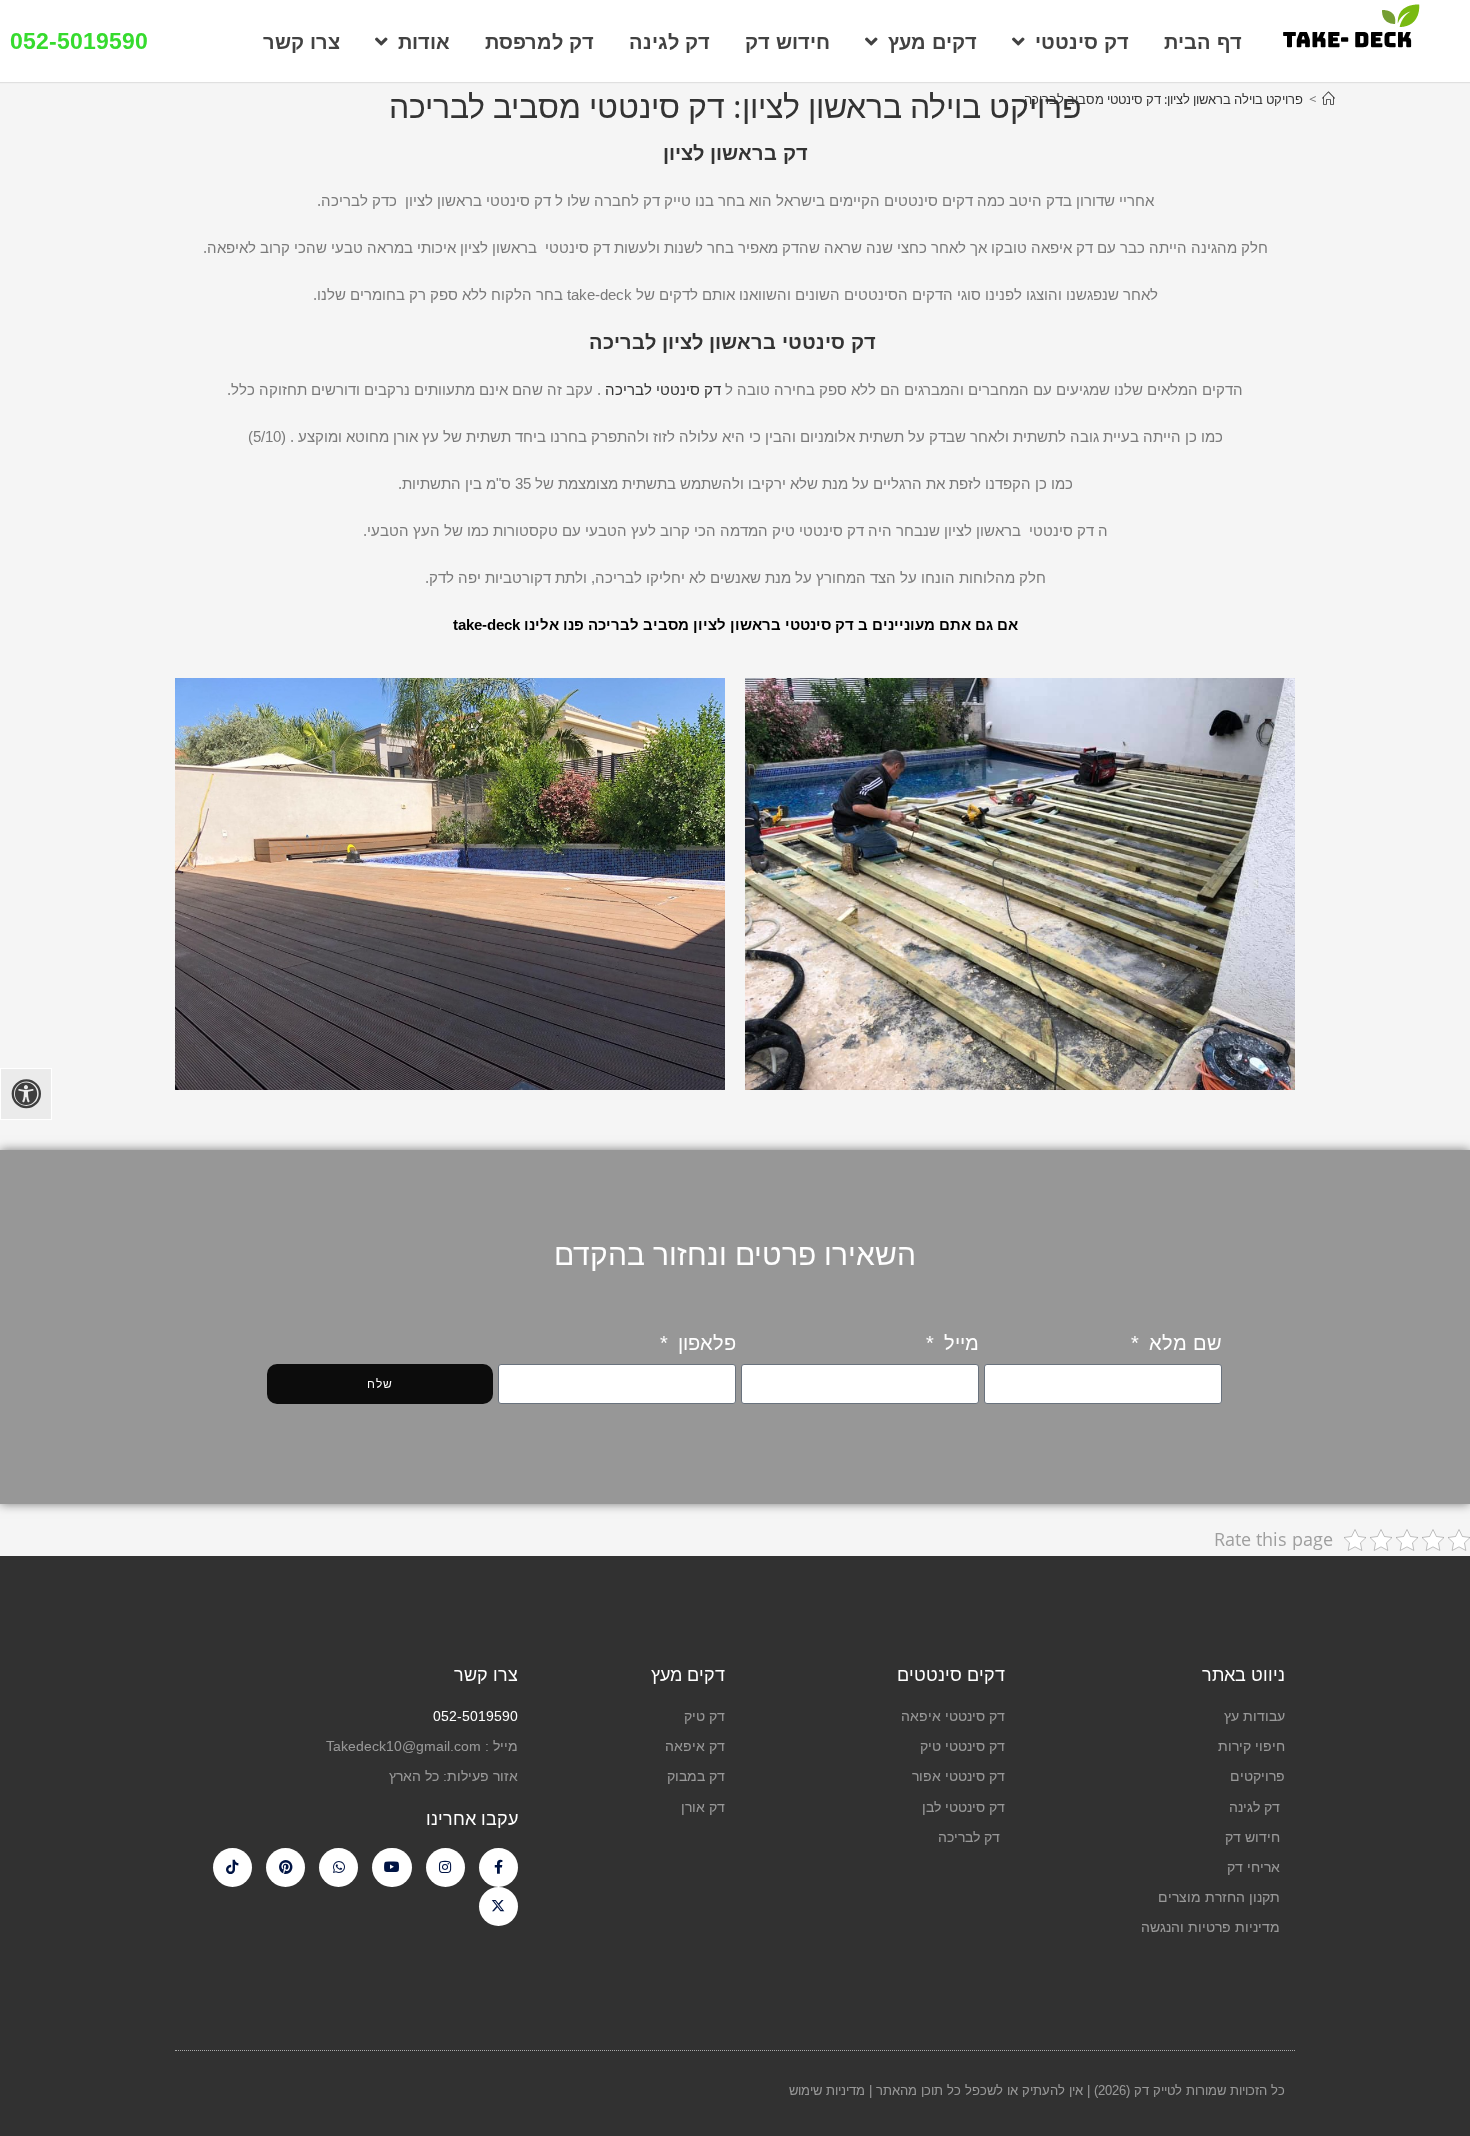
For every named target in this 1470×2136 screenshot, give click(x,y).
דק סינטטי (1082, 42)
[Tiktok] (232, 1867)
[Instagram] (445, 1867)
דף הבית (1203, 42)
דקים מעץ (932, 42)
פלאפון (704, 1343)
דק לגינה (669, 42)
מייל (958, 1343)
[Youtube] (391, 1867)
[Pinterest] (285, 1867)
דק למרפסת (539, 42)
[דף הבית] (1328, 99)
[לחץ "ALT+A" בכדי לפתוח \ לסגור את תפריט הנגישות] (26, 1094)
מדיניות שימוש (829, 2090)
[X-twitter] (498, 1906)
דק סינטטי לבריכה (663, 389)
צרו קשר (301, 42)
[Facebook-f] (498, 1867)
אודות (424, 42)
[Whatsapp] (338, 1867)
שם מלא (1182, 1343)
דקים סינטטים (951, 1675)
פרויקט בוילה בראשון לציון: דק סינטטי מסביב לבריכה (1163, 99)
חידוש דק (787, 42)
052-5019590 (79, 41)
